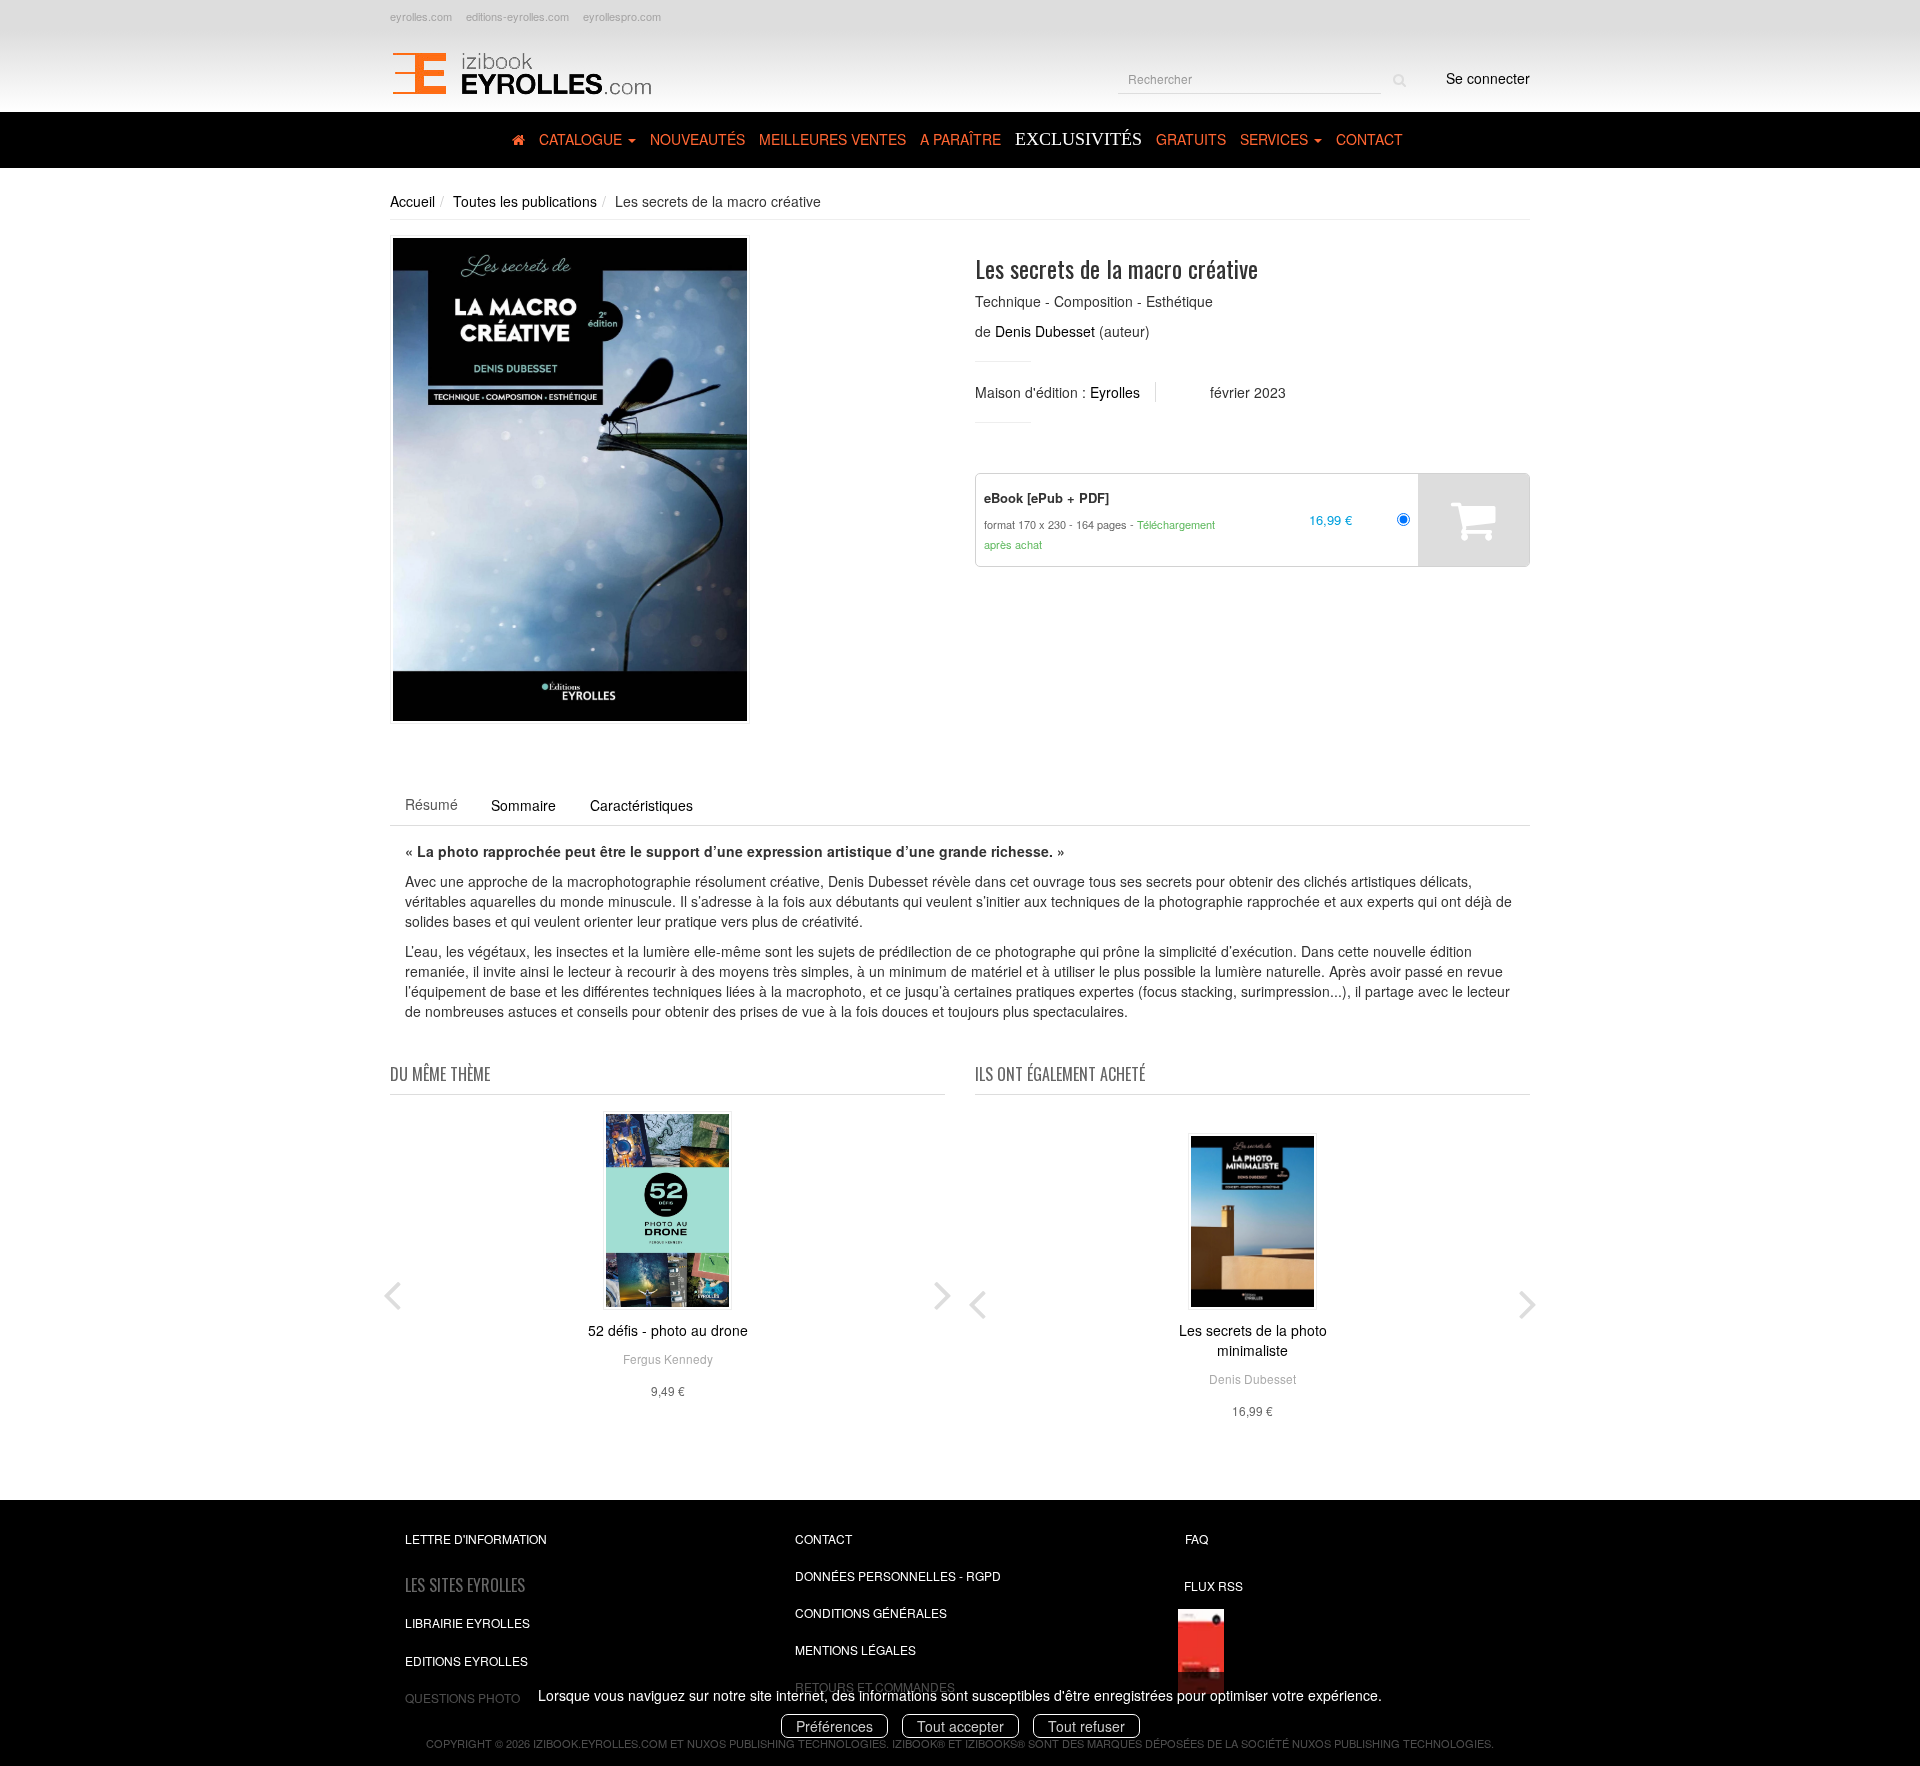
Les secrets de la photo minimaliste (1253, 1340)
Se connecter (1488, 78)
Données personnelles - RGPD (898, 1575)
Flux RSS (1213, 1585)
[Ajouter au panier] (1473, 520)
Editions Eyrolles (466, 1660)
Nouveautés (697, 139)
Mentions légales (855, 1649)
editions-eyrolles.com (517, 16)
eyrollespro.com (622, 16)
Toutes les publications (525, 201)
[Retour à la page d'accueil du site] (521, 71)
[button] (570, 479)
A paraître (960, 139)
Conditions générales (871, 1612)
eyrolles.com (421, 16)
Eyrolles (1115, 392)
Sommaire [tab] (523, 805)
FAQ (1196, 1538)
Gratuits (1191, 139)
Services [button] (1276, 139)
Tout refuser (1086, 1726)
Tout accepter (960, 1726)
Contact (1369, 139)
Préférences (834, 1726)
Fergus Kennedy (668, 1358)
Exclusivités (1078, 139)
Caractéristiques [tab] (641, 805)
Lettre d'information (476, 1538)
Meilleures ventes (832, 139)
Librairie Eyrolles (467, 1622)
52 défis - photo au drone (668, 1330)
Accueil (412, 201)
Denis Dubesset (1045, 331)
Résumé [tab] (431, 804)
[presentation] (392, 1291)
